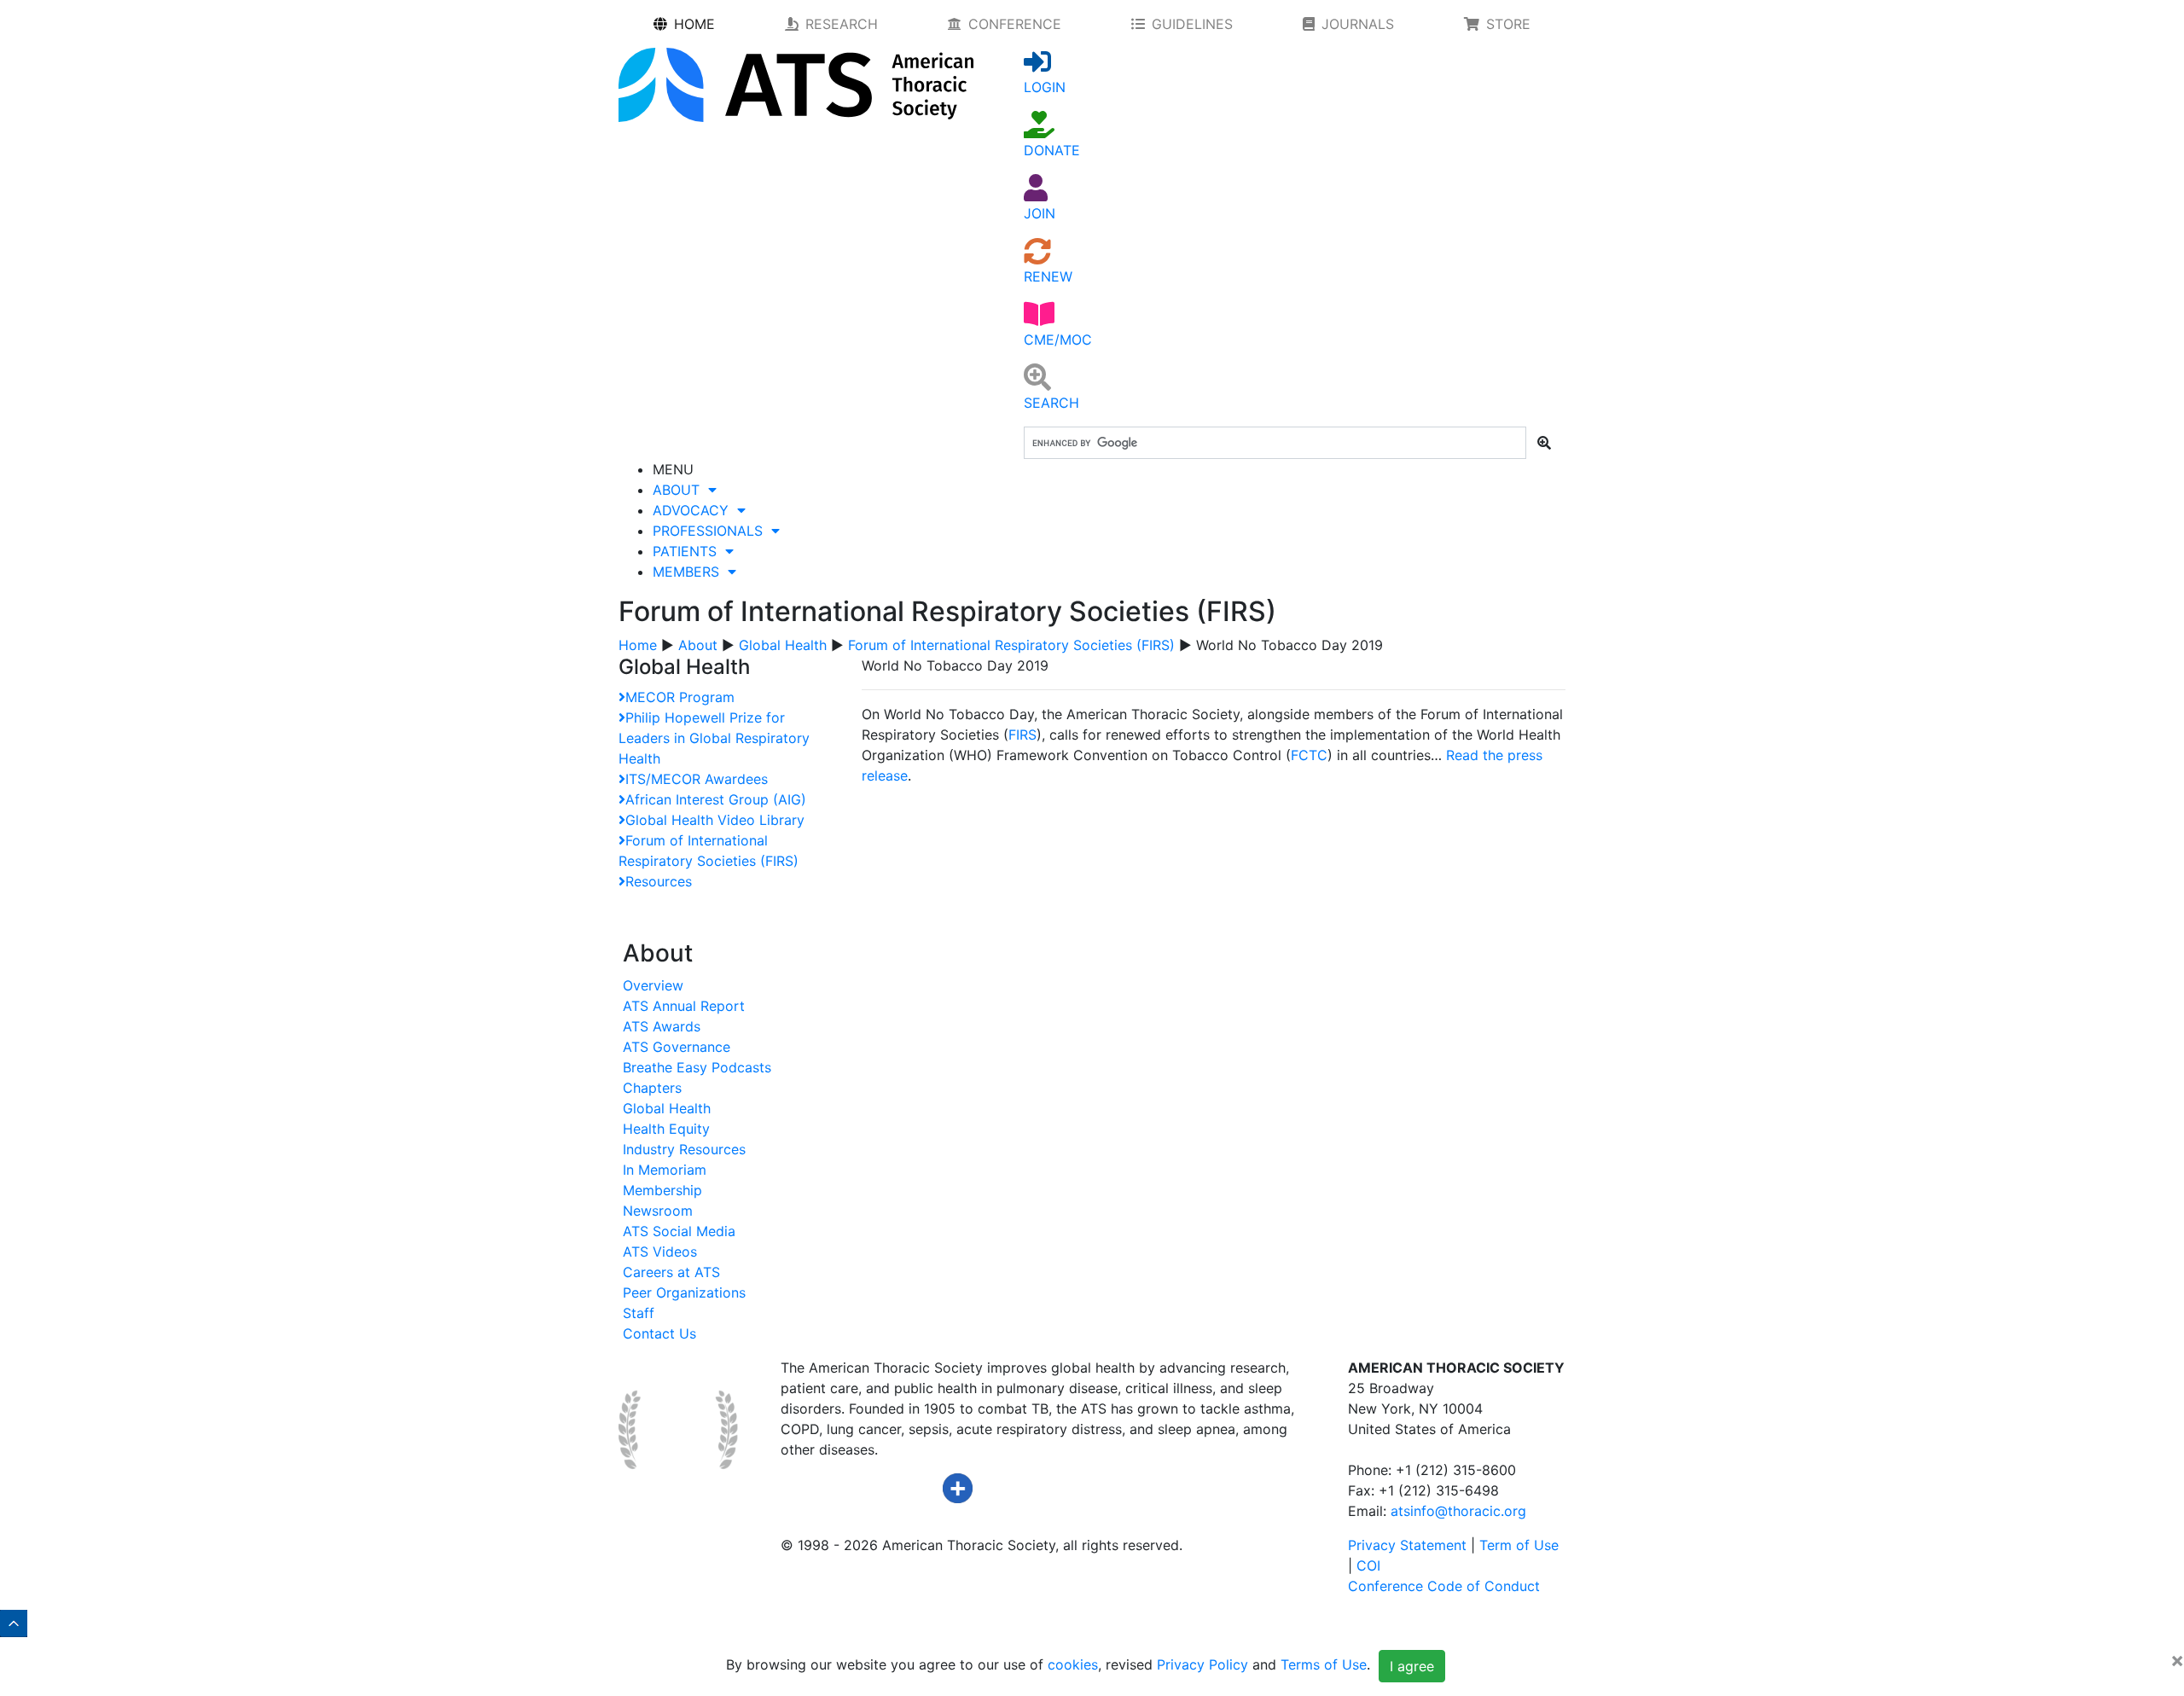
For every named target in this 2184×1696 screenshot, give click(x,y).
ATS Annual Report (684, 1006)
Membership (662, 1190)
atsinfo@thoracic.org (1458, 1511)
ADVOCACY (695, 510)
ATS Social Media (679, 1231)
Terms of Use (1324, 1664)
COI (1368, 1565)
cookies (1073, 1664)
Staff (639, 1313)
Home (638, 645)
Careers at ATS (671, 1272)
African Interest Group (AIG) (716, 799)
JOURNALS (1358, 24)
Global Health (783, 645)
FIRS (1022, 735)
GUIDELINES (1192, 24)
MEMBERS (690, 572)
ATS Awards (662, 1026)
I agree (1412, 1666)
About (698, 645)
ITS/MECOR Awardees (697, 779)
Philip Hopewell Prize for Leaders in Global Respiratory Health (714, 738)
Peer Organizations (684, 1292)
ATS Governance (677, 1047)
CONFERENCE (1015, 24)
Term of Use (1519, 1545)
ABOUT (680, 490)
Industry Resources (684, 1149)
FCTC (1309, 755)
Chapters (652, 1088)
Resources (659, 881)
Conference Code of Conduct (1444, 1586)
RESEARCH (842, 24)
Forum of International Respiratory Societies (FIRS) (1011, 645)
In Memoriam (665, 1170)
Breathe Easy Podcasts (697, 1067)
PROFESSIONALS (712, 531)
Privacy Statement (1407, 1545)
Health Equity (666, 1129)
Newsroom (658, 1211)
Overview (653, 985)
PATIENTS (689, 551)
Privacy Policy (1202, 1664)
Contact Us (659, 1333)
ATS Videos (660, 1252)
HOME (694, 24)
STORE (1508, 24)
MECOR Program (680, 697)
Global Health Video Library (715, 820)
